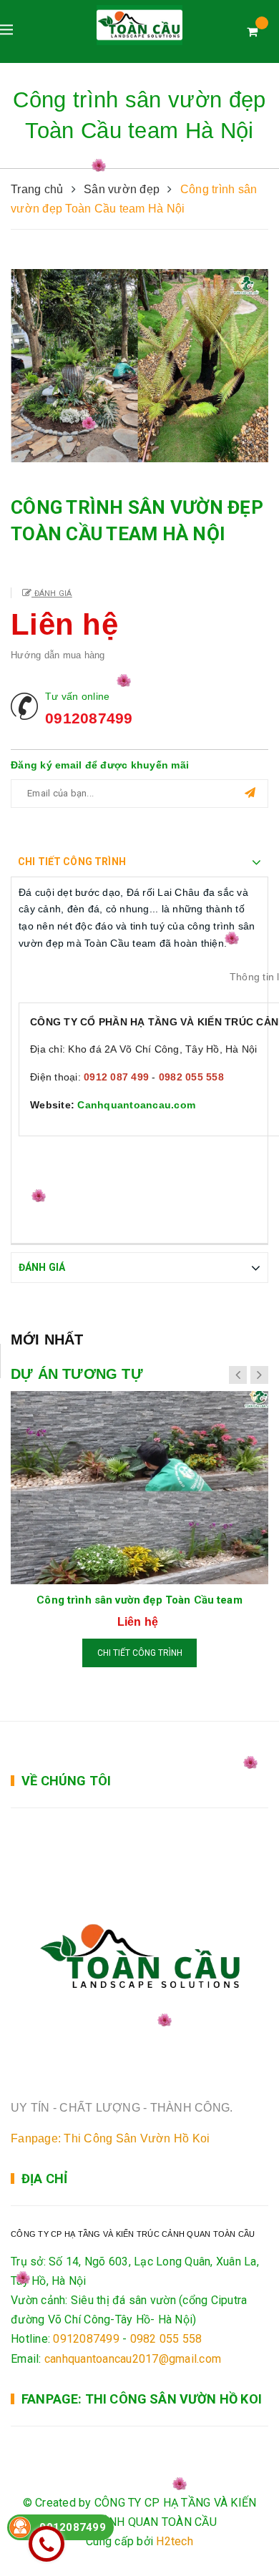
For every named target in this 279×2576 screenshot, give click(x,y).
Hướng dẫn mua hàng (58, 655)
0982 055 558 (166, 2339)
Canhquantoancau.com (136, 1105)
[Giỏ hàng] (252, 32)
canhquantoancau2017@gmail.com (133, 2359)
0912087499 (89, 718)
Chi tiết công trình (140, 1653)
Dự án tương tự (77, 1374)
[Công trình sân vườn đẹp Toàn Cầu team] (139, 1488)
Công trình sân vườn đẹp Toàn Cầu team (139, 1600)
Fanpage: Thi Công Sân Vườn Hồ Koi (110, 2138)
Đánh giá (52, 594)
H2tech (175, 2541)
